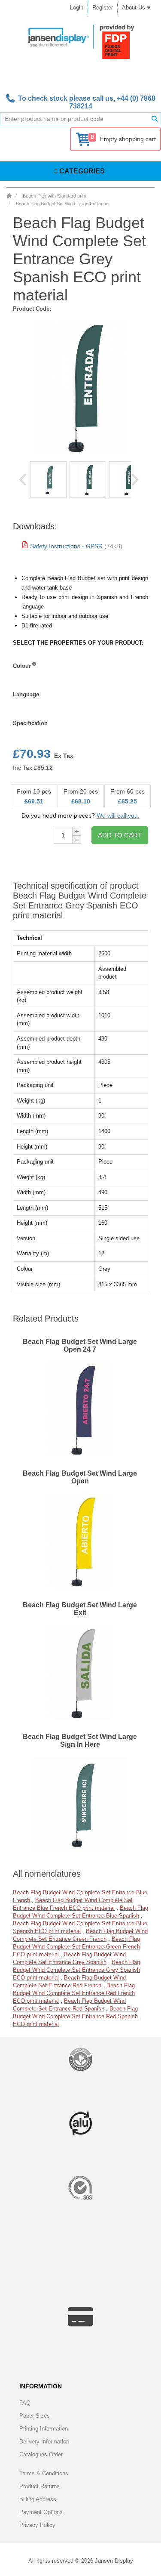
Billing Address (38, 2499)
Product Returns (39, 2486)
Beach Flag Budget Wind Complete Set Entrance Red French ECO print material (74, 1993)
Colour (22, 666)
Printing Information (44, 2429)
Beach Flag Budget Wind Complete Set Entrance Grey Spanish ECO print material (76, 1970)
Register (103, 8)
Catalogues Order (41, 2454)
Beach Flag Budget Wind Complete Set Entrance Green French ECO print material (76, 1947)
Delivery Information (44, 2442)
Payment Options (41, 2512)
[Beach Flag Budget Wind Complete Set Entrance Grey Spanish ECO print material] (48, 480)
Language (26, 694)
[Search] (155, 119)
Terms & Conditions (44, 2473)
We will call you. (118, 815)
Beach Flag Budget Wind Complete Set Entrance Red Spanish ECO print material (75, 2016)
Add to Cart (120, 835)
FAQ (25, 2403)
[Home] (9, 196)
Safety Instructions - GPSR (66, 546)
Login (77, 8)
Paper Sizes (35, 2416)
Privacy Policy (37, 2525)
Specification (30, 723)
